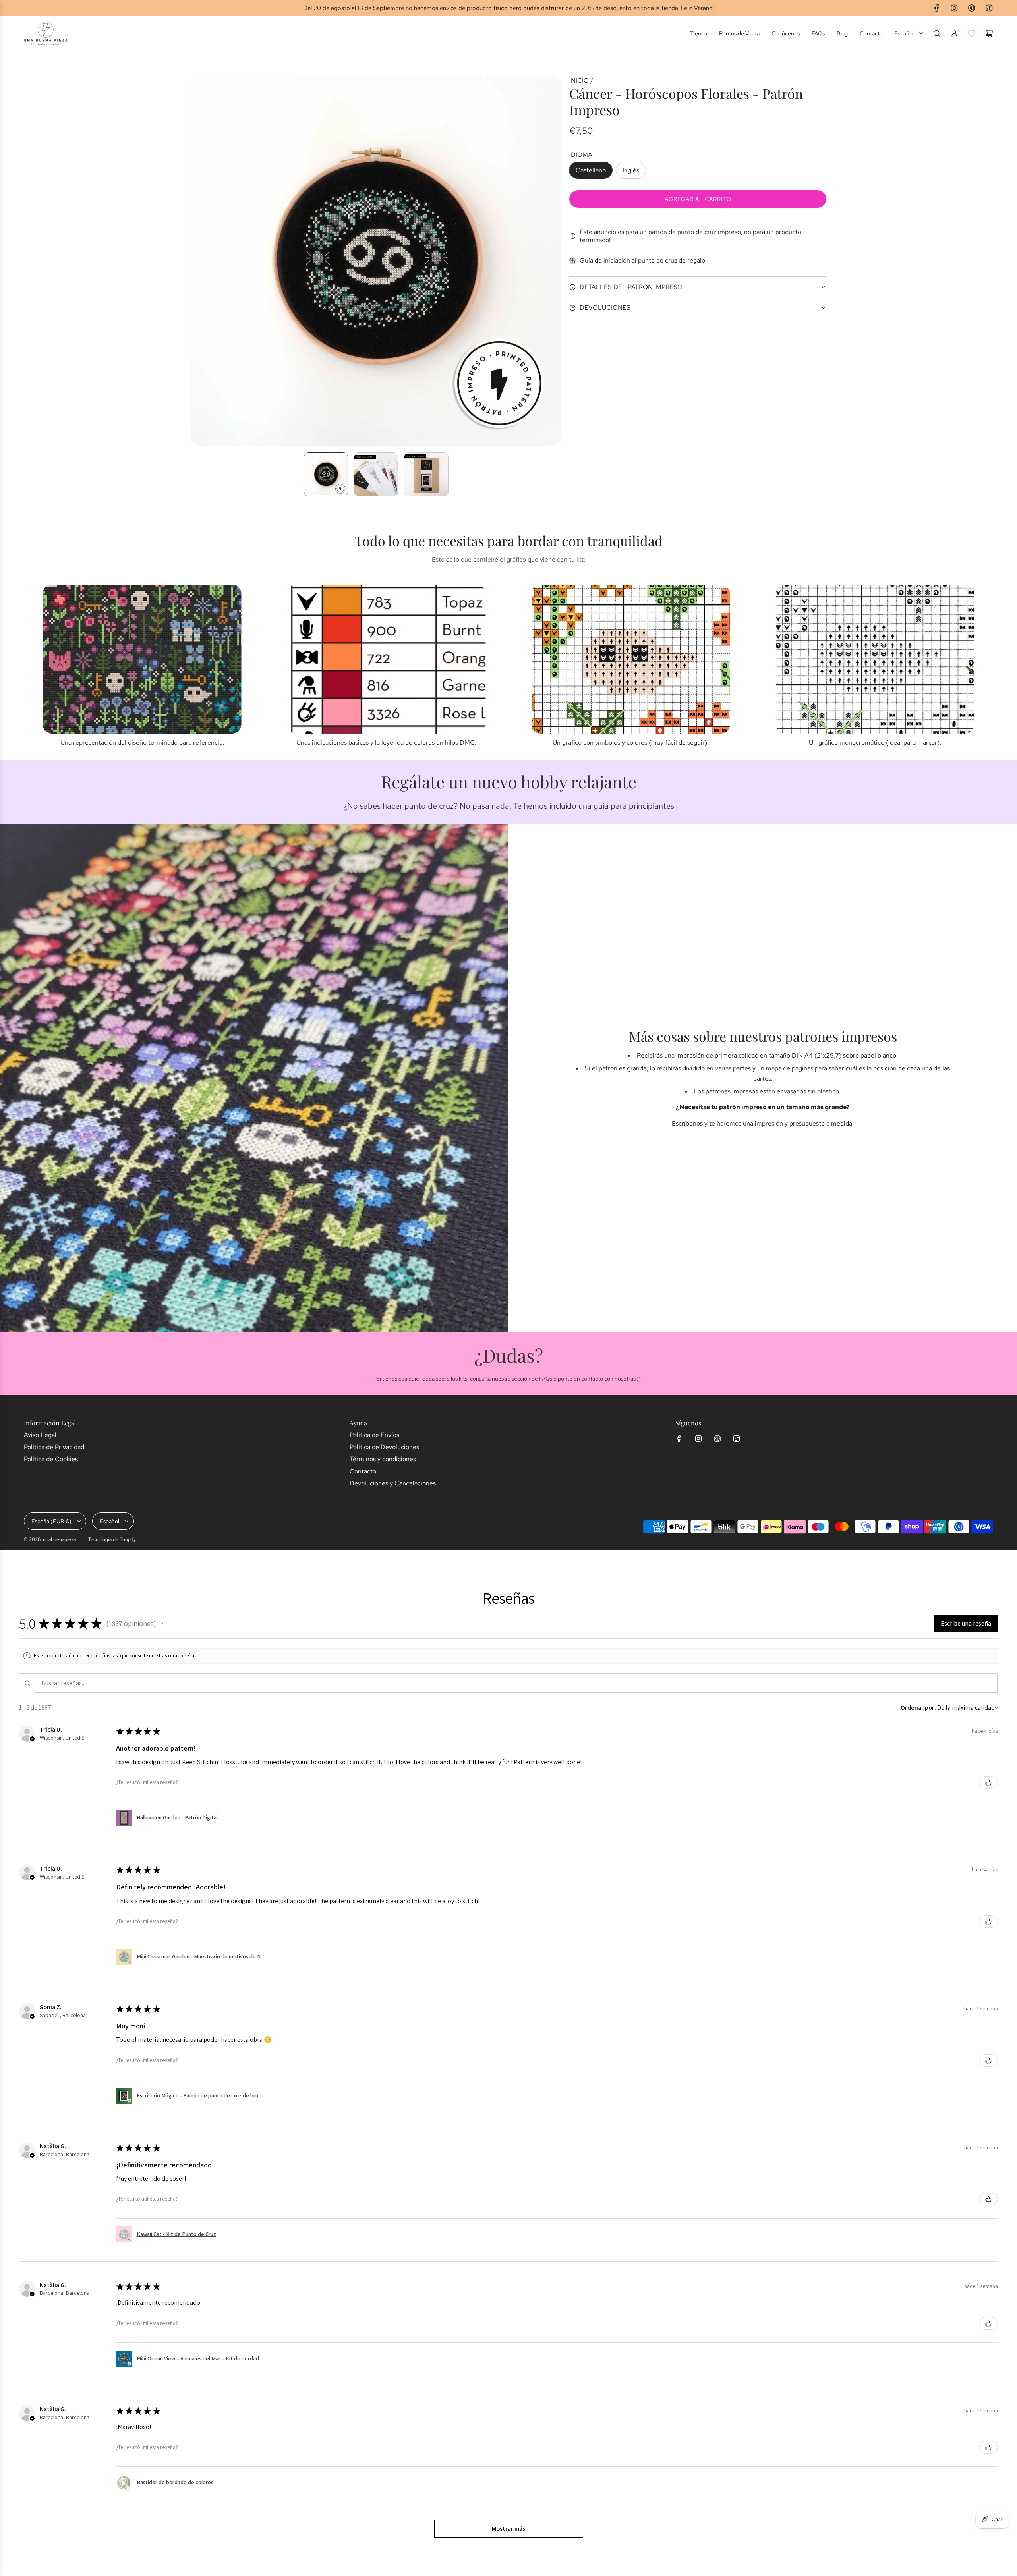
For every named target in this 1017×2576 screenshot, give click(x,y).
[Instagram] (954, 8)
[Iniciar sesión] (954, 33)
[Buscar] (937, 33)
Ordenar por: (918, 1708)
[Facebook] (937, 8)
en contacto (588, 1379)
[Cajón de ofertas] (972, 33)
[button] (197, 261)
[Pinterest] (972, 8)
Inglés (631, 170)
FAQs (546, 1379)
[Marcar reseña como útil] (988, 1782)
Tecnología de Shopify (112, 1539)
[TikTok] (989, 8)
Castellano (591, 170)
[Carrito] (989, 33)
